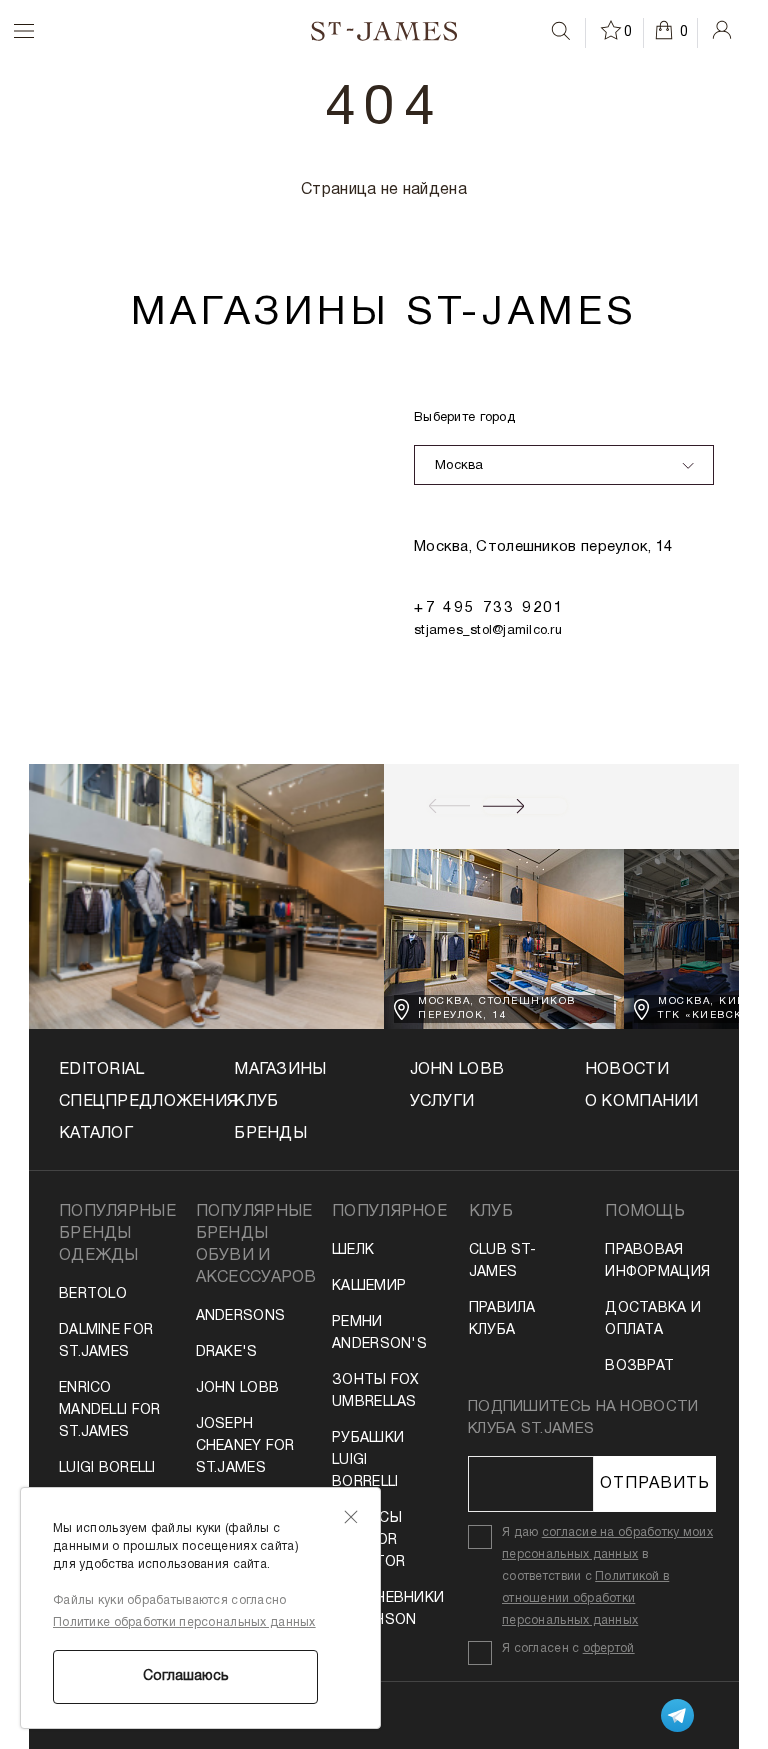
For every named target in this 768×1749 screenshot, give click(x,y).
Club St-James (502, 1261)
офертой (609, 1648)
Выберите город (464, 418)
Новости (627, 1070)
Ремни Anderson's (379, 1333)
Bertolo (93, 1294)
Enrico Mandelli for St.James (109, 1410)
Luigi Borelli (107, 1468)
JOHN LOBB (457, 1070)
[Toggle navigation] (11, 31)
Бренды (270, 1134)
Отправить (655, 1484)
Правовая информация (657, 1261)
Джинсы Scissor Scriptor (368, 1540)
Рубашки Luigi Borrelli (368, 1460)
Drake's (227, 1352)
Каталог (96, 1134)
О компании (642, 1102)
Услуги (442, 1102)
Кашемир (369, 1286)
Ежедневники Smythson (384, 1609)
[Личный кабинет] (722, 30)
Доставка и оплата (653, 1319)
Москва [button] (459, 466)
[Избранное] (612, 30)
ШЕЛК (353, 1250)
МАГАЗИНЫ (280, 1070)
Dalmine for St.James (106, 1341)
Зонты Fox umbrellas (376, 1391)
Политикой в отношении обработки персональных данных (585, 1598)
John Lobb (238, 1388)
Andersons (241, 1316)
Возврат (639, 1366)
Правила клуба (502, 1319)
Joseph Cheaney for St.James (245, 1446)
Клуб (256, 1102)
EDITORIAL (102, 1070)
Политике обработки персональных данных (184, 1622)
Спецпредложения (121, 1102)
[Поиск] (561, 31)
